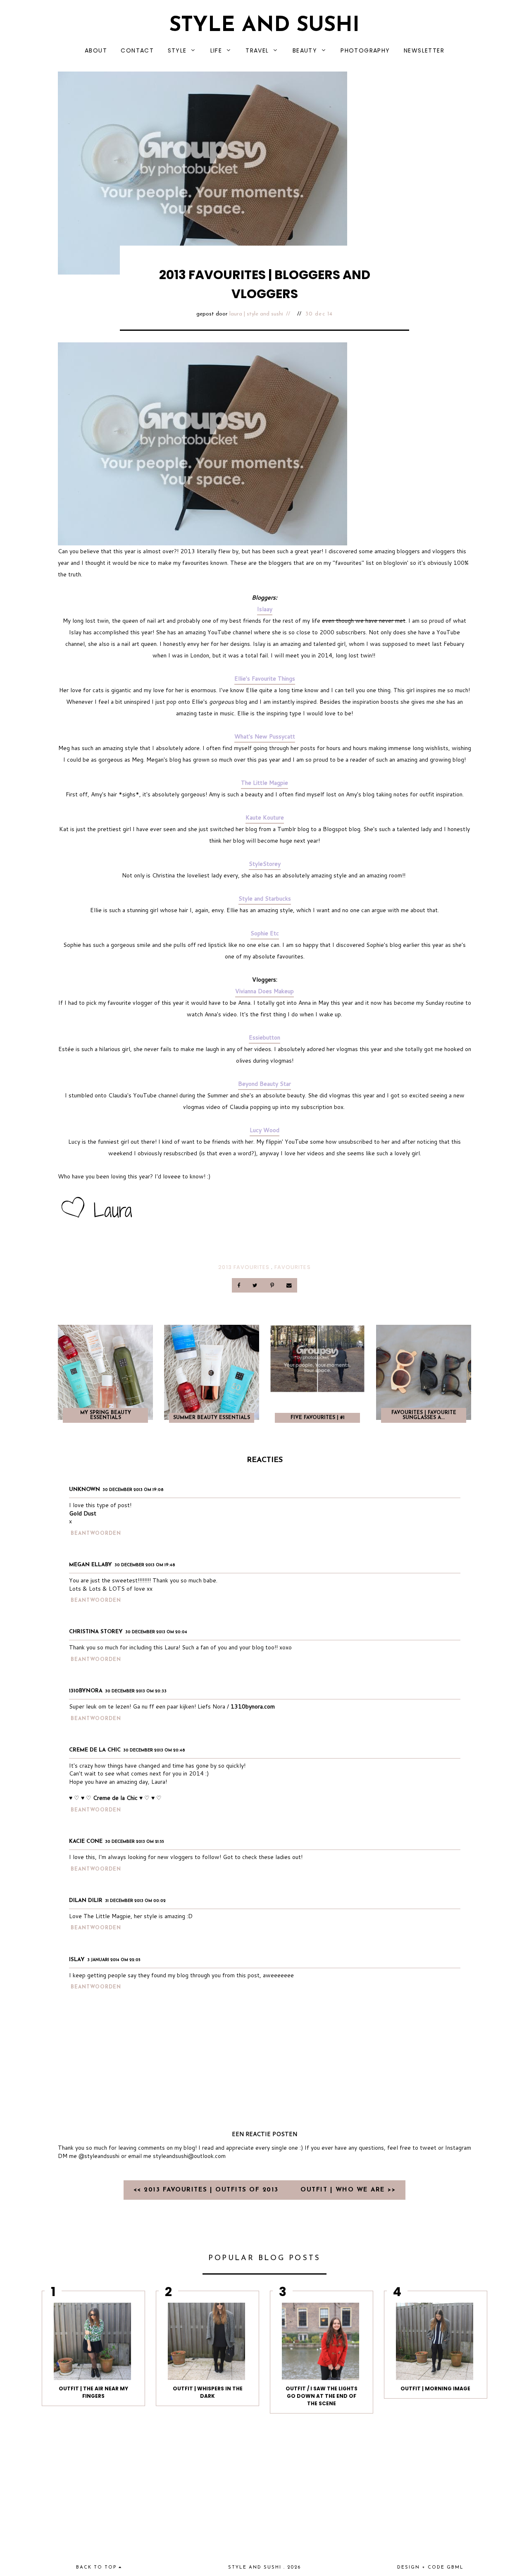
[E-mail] (289, 1285)
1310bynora (86, 1691)
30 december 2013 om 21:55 (135, 1842)
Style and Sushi (264, 26)
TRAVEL (257, 50)
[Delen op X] (256, 1285)
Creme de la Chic (95, 1750)
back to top (97, 2568)
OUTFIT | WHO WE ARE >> (348, 2190)
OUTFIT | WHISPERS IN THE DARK (208, 2392)
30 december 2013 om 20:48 (154, 1750)
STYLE (177, 50)
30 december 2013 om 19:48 (145, 1565)
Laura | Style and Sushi (256, 314)
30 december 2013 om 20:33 (136, 1691)
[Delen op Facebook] (239, 1285)
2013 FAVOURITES (244, 1267)
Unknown (85, 1490)
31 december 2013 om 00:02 (135, 1901)
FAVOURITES (292, 1267)
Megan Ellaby (91, 1565)
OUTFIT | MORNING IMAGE (435, 2388)
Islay (77, 1960)
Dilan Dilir (86, 1901)
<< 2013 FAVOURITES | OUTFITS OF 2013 (207, 2190)
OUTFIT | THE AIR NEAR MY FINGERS (93, 2392)
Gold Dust (83, 1513)
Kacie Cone (86, 1841)
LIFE (216, 50)
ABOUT (96, 50)
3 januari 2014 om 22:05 (114, 1960)
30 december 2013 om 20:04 (156, 1632)
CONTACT (137, 50)
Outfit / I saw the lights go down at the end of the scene (322, 2396)
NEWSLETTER (424, 50)
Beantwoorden (96, 1534)
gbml (455, 2568)
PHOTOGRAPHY (365, 50)
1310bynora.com (253, 1706)
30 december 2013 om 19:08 (133, 1490)
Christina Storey (96, 1632)
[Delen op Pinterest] (273, 1285)
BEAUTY (305, 50)
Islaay (265, 609)
